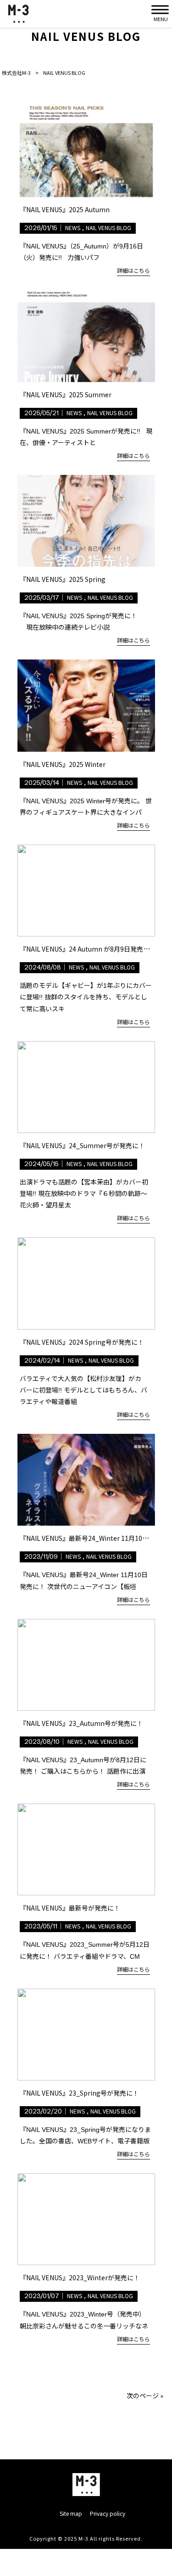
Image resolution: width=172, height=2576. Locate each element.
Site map (71, 2514)
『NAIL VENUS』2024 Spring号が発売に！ (82, 1342)
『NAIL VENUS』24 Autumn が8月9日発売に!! (86, 949)
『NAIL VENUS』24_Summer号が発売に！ (82, 1145)
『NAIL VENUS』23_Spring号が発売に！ (79, 2093)
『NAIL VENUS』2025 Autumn (65, 209)
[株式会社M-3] (18, 14)
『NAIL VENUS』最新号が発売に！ (70, 1908)
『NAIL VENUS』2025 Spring (63, 579)
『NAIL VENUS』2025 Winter (63, 764)
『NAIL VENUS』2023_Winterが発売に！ (80, 2277)
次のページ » (145, 2396)
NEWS (73, 228)
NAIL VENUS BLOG (108, 228)
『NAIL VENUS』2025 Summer (66, 395)
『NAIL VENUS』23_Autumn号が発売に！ (81, 1723)
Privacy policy (108, 2514)
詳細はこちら (133, 270)
